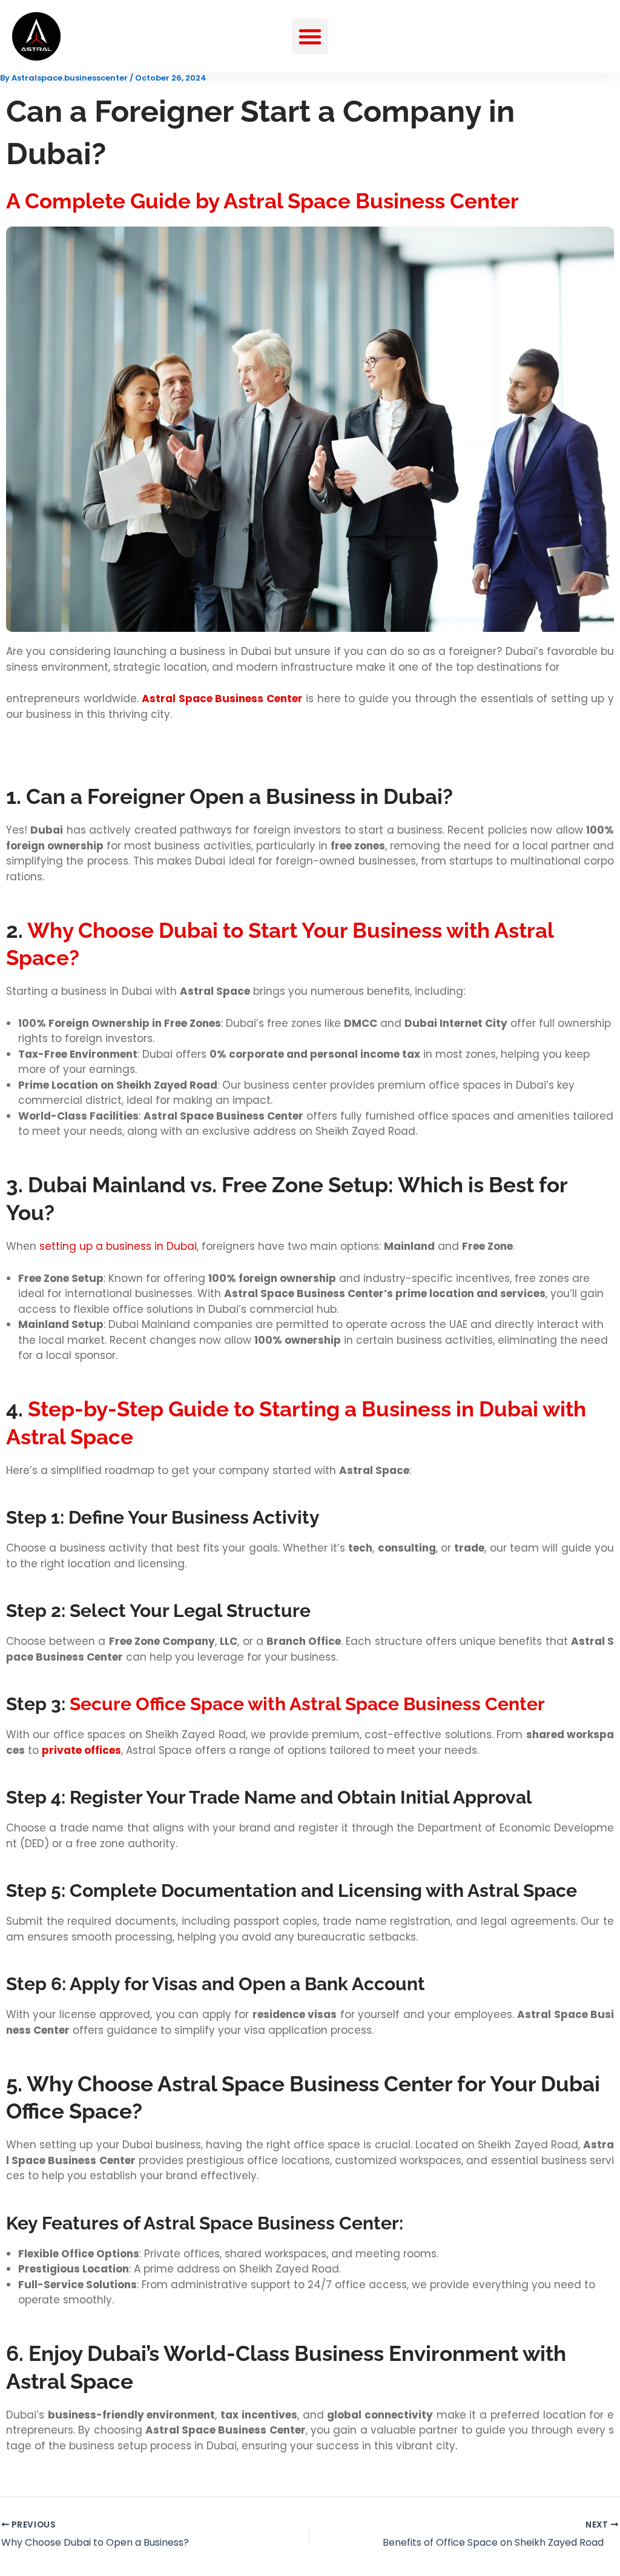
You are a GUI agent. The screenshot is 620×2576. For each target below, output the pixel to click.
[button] (310, 36)
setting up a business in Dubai (118, 1246)
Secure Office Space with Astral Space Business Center (307, 1704)
